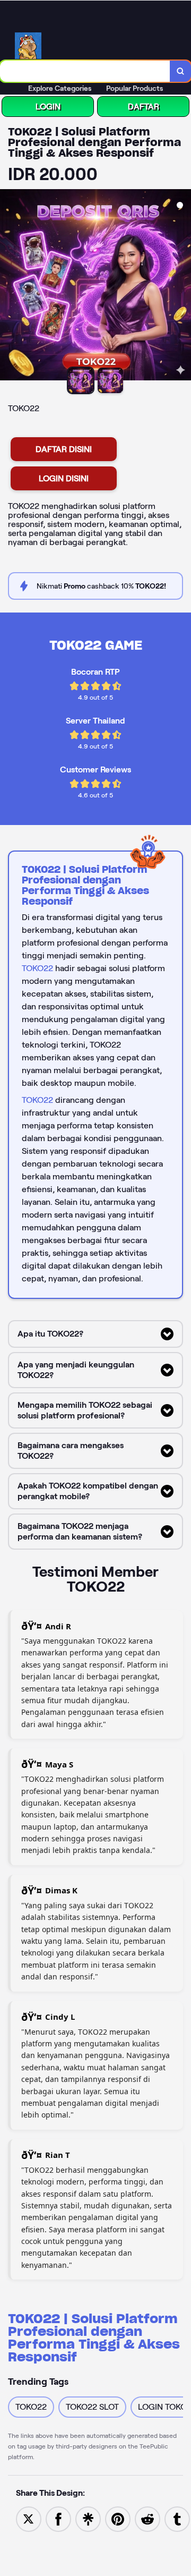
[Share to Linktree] (88, 2518)
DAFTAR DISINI (64, 449)
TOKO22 (37, 968)
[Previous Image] (8, 286)
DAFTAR (144, 107)
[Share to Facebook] (58, 2518)
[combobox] (85, 71)
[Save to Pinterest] (118, 2518)
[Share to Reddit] (147, 2518)
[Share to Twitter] (29, 2518)
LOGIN (48, 107)
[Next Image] (183, 286)
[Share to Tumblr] (177, 2518)
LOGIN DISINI (64, 478)
